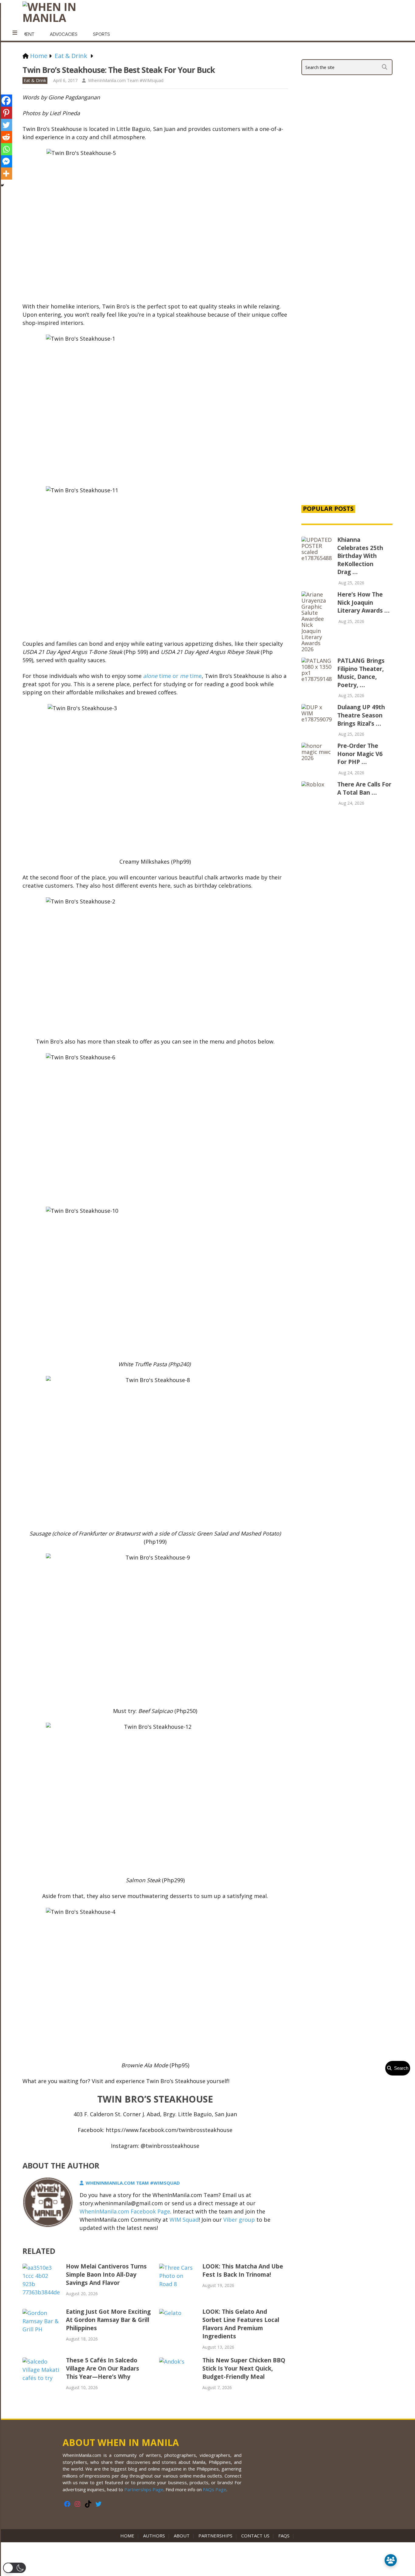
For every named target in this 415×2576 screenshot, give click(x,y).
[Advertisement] (347, 396)
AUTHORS (154, 2536)
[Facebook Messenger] (6, 161)
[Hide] (2, 185)
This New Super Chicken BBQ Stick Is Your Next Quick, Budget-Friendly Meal (244, 2368)
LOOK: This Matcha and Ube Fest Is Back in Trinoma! (243, 2270)
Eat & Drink (35, 80)
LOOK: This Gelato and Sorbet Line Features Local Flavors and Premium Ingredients (241, 2324)
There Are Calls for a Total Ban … (364, 788)
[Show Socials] (391, 2560)
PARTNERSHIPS (215, 2536)
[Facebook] (6, 101)
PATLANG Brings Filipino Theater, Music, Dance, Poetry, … (361, 673)
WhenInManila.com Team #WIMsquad (126, 80)
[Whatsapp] (6, 149)
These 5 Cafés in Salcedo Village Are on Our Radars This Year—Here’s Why (103, 2368)
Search (400, 2068)
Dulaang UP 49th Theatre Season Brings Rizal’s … (361, 715)
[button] (14, 2568)
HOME (129, 2536)
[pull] (15, 33)
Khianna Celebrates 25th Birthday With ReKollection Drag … (360, 556)
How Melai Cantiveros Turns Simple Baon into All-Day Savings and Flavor (106, 2275)
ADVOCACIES (64, 34)
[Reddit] (6, 137)
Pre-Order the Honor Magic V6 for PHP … (360, 754)
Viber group (239, 2220)
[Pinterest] (6, 113)
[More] (6, 174)
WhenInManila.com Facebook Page (125, 2211)
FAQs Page (215, 2489)
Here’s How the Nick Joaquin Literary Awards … (363, 602)
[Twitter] (6, 125)
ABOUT (182, 2536)
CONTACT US (255, 2536)
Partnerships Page (144, 2489)
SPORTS (101, 34)
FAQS (284, 2536)
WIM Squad (184, 2220)
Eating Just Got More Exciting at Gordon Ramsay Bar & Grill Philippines (108, 2320)
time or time (172, 676)
